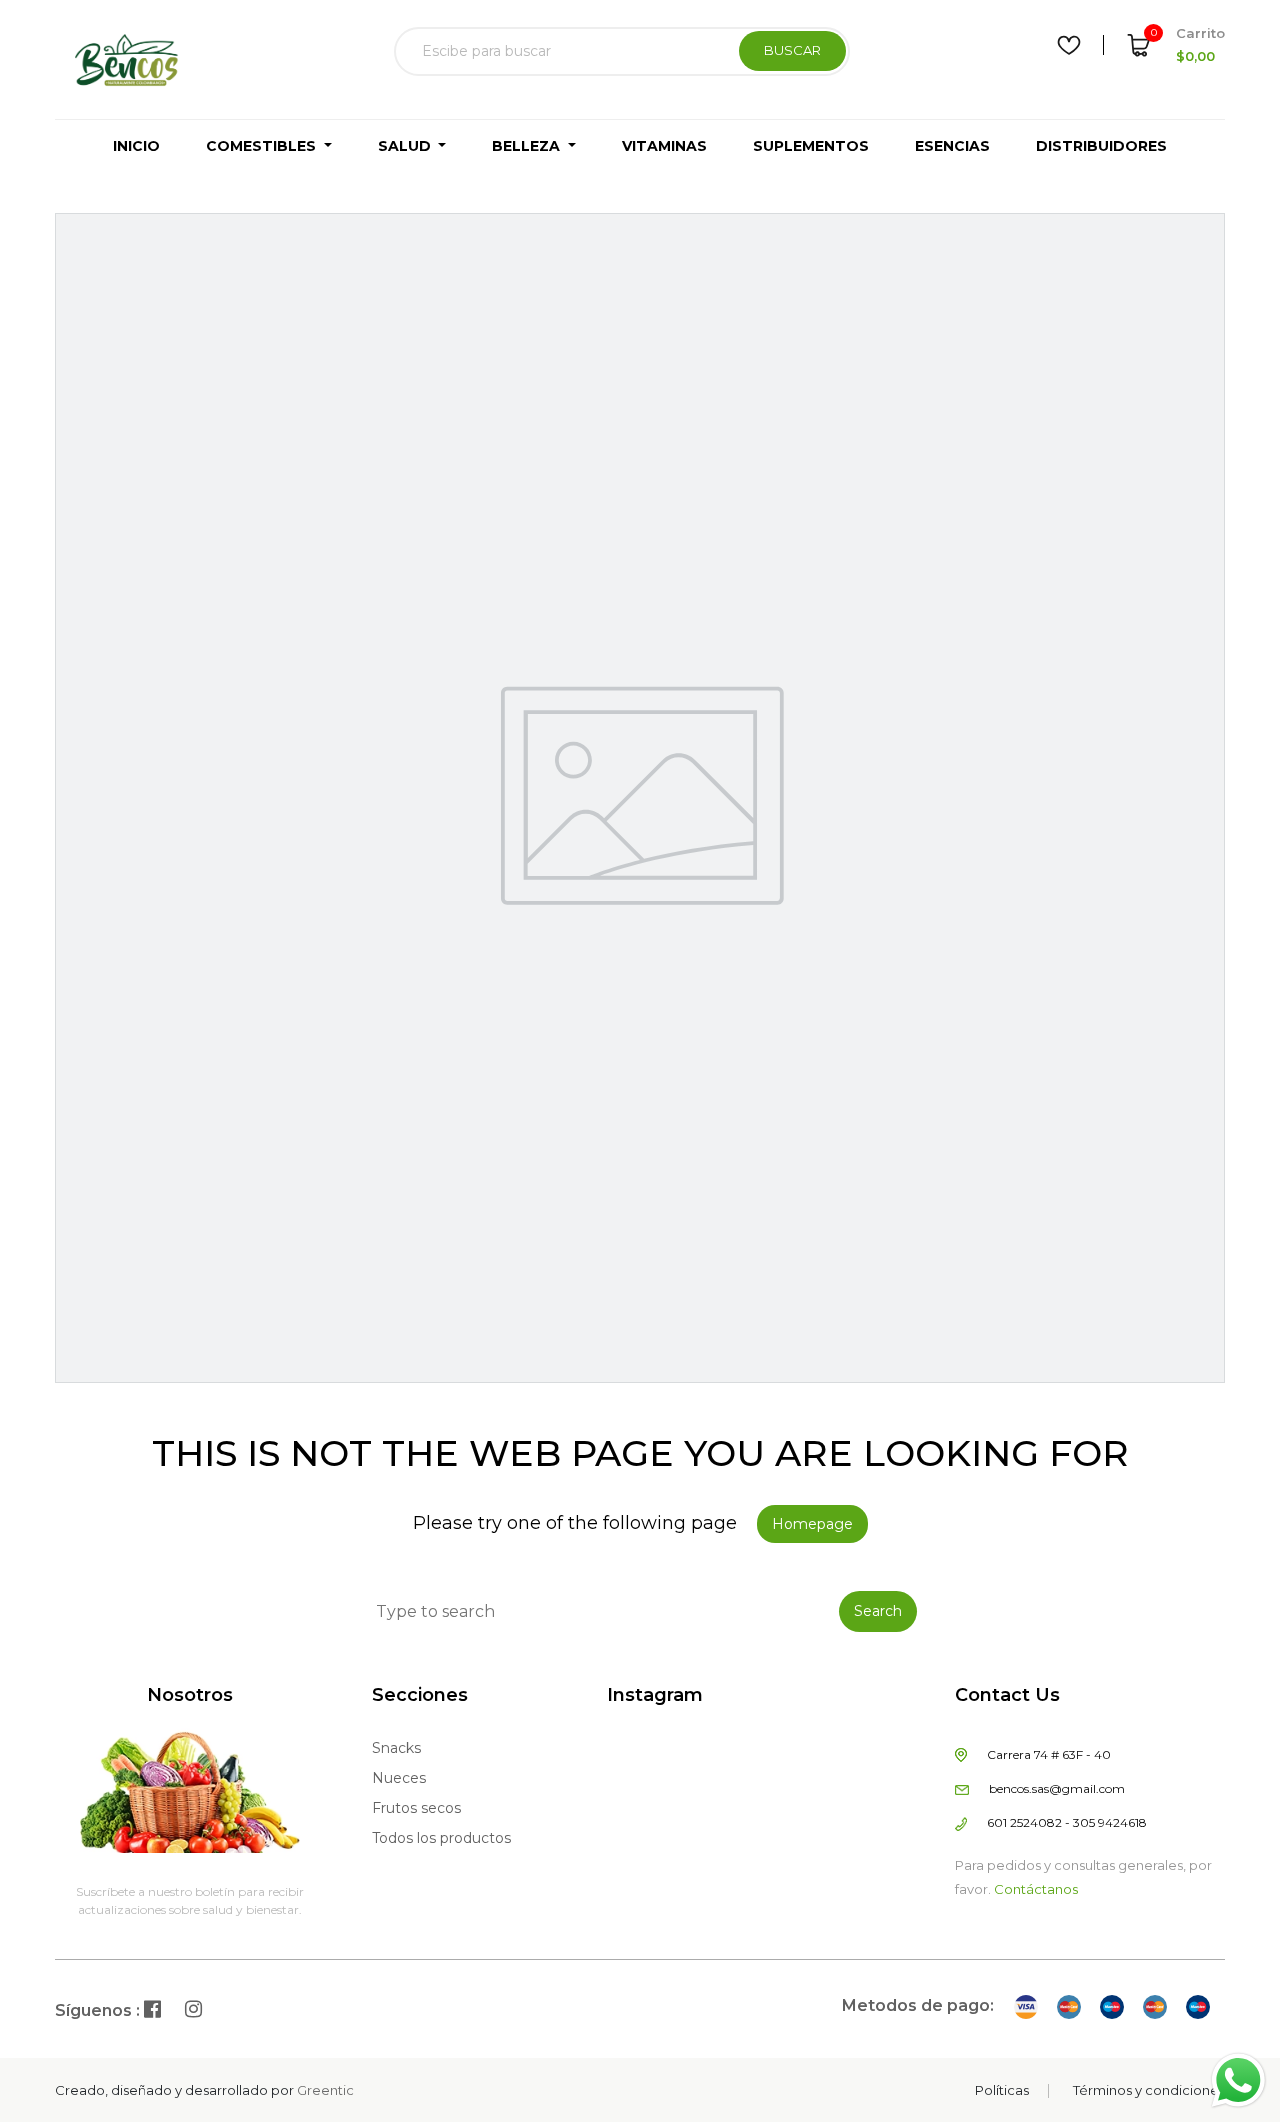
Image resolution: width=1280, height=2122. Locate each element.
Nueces (399, 1778)
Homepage (812, 1524)
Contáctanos (1036, 1889)
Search (878, 1611)
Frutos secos (416, 1808)
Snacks (396, 1748)
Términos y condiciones (1149, 2090)
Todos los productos (441, 1838)
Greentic (325, 2090)
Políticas (1002, 2090)
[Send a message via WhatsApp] (1238, 2080)
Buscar (792, 50)
